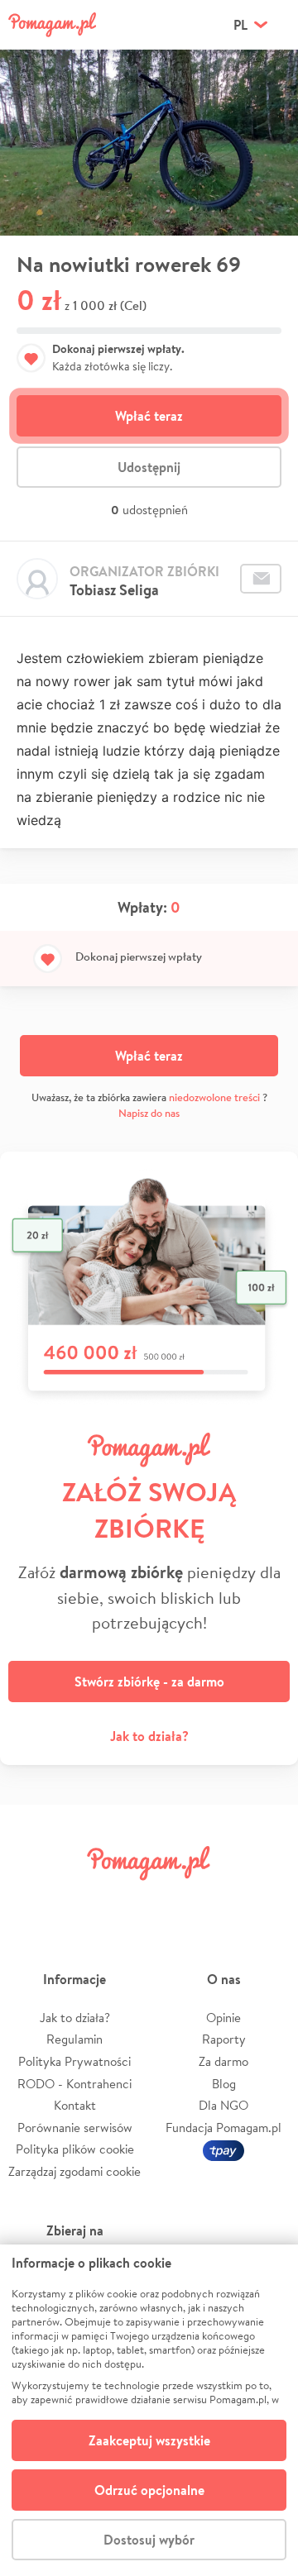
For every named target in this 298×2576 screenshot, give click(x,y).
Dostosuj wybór (149, 2540)
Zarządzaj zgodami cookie (74, 2171)
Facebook (31, 1900)
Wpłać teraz (149, 416)
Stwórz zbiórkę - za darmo (149, 1682)
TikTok (219, 1900)
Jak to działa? (149, 1736)
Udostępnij (149, 467)
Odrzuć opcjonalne (149, 2490)
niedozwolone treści (214, 1097)
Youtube (267, 1900)
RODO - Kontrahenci (74, 2084)
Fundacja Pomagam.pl (223, 2128)
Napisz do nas (149, 1113)
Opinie (223, 2018)
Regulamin (74, 2039)
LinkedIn (172, 1900)
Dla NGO (223, 2105)
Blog (224, 2084)
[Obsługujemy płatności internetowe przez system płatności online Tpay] (223, 2149)
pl (240, 25)
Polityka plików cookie (75, 2149)
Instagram (126, 1900)
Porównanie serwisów (75, 2128)
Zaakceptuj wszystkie (149, 2440)
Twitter (79, 1900)
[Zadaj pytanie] (261, 579)
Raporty (224, 2039)
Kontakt (75, 2105)
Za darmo (223, 2061)
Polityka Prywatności (74, 2061)
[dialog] (149, 2410)
